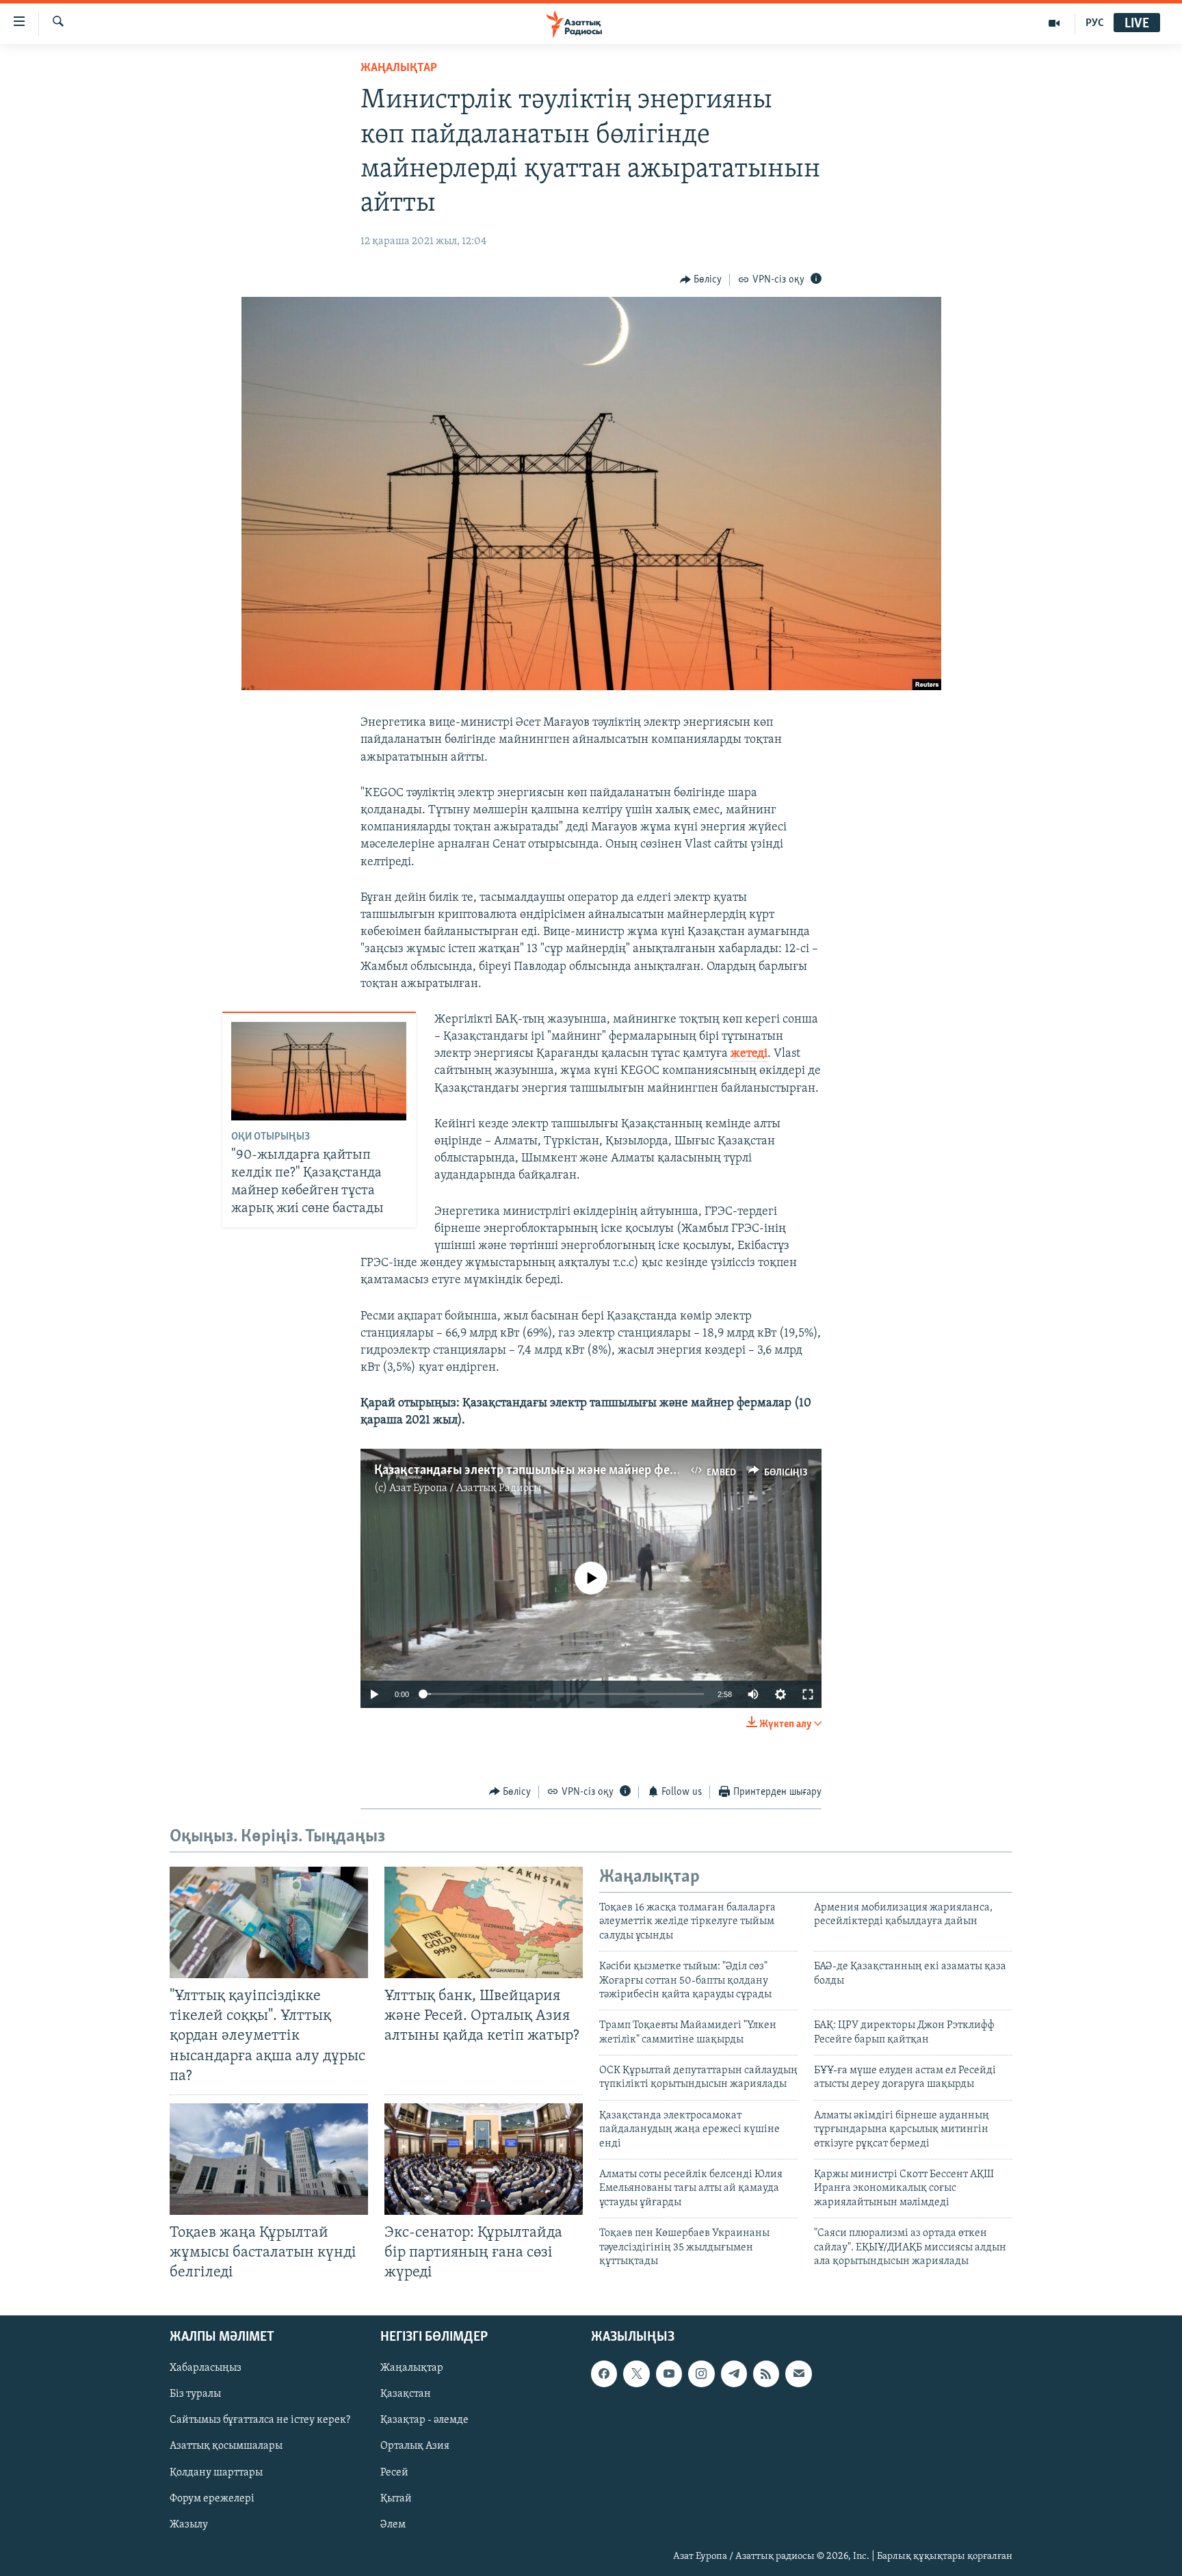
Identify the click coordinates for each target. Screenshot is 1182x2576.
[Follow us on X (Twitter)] (636, 2374)
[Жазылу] (798, 2374)
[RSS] (766, 2374)
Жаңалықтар (412, 2369)
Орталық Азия (415, 2447)
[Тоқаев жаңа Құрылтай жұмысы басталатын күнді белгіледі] (269, 2159)
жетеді (749, 1054)
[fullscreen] (808, 1694)
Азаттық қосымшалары (226, 2447)
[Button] (701, 280)
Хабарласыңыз (206, 2369)
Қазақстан (406, 2395)
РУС (1095, 23)
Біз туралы (195, 2395)
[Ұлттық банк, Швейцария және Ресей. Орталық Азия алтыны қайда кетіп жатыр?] (484, 1922)
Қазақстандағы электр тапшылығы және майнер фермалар (543, 1471)
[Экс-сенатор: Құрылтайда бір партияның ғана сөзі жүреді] (484, 2159)
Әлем (393, 2525)
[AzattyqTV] (1054, 23)
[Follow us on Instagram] (701, 2374)
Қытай (396, 2499)
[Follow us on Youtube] (669, 2374)
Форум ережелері (212, 2499)
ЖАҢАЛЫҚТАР (399, 68)
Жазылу (189, 2525)
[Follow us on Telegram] (734, 2374)
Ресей (394, 2473)
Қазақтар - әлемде (424, 2421)
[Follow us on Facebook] (604, 2374)
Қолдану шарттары (216, 2473)
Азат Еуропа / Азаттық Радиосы (465, 1488)
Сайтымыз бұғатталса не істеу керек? (260, 2421)
